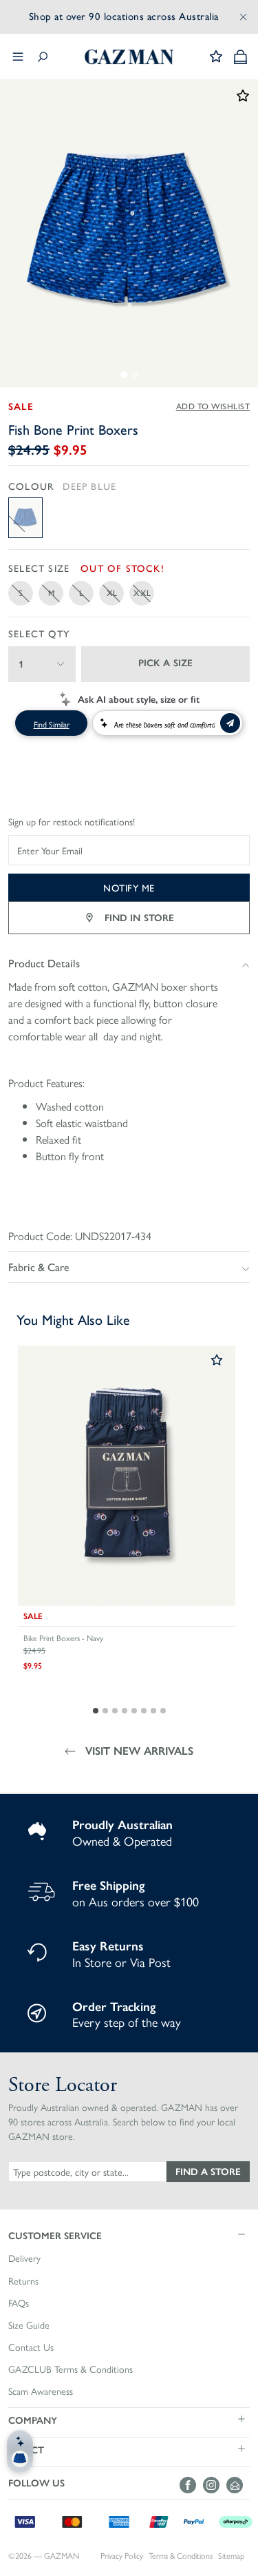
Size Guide (29, 2325)
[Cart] (240, 57)
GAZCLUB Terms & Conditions (71, 2369)
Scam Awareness (41, 2391)
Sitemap (231, 2556)
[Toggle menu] (18, 56)
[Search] (43, 57)
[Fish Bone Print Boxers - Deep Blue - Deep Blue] (25, 518)
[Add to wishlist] (217, 1361)
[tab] (124, 375)
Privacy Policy (122, 2556)
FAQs (19, 2303)
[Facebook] (191, 2485)
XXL (142, 593)
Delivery (24, 2258)
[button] (129, 2235)
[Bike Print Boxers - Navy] (127, 1476)
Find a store (208, 2171)
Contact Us (31, 2347)
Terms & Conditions (181, 2556)
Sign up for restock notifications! (72, 822)
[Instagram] (215, 2485)
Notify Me (129, 887)
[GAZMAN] (129, 57)
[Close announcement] (244, 17)
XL (112, 593)
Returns (23, 2281)
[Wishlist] (216, 56)
